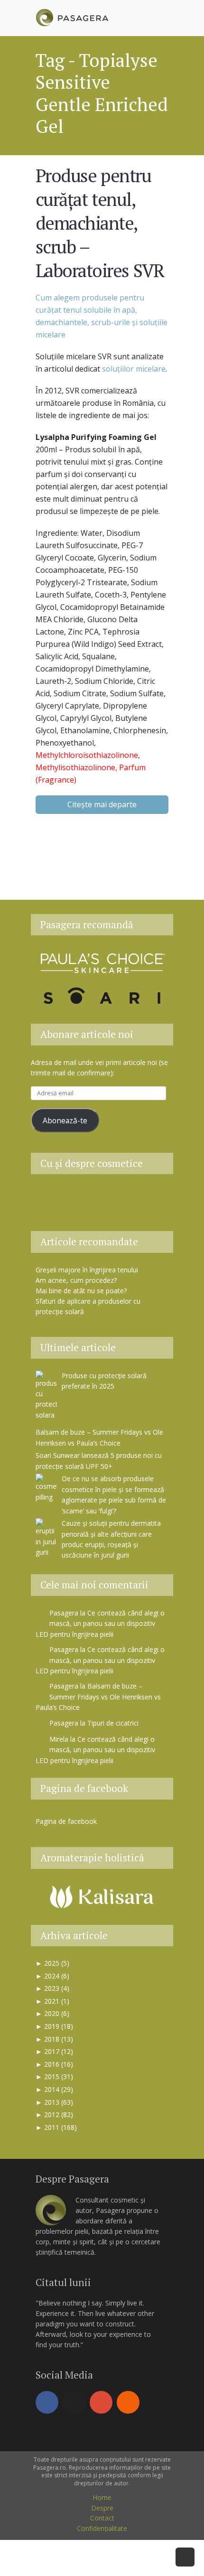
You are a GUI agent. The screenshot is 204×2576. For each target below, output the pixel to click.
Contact (102, 2518)
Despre (102, 2508)
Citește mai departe (102, 804)
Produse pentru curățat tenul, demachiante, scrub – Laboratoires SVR (100, 223)
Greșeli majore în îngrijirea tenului (87, 1270)
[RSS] (128, 2402)
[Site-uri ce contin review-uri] (126, 1197)
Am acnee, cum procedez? (76, 1280)
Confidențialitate (102, 2528)
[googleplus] (101, 2402)
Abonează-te (65, 1120)
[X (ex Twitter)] (74, 2402)
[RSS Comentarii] (102, 1214)
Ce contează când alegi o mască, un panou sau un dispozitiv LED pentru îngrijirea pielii (100, 1624)
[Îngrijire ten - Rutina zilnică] (78, 1197)
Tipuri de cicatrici (113, 1723)
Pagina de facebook (84, 1788)
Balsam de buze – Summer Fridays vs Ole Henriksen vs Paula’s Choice (98, 1697)
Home (102, 2497)
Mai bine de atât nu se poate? (81, 1291)
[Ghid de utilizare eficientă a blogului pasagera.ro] (55, 1197)
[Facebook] (47, 2402)
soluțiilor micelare (134, 369)
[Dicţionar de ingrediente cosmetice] (102, 1197)
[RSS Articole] (149, 1197)
